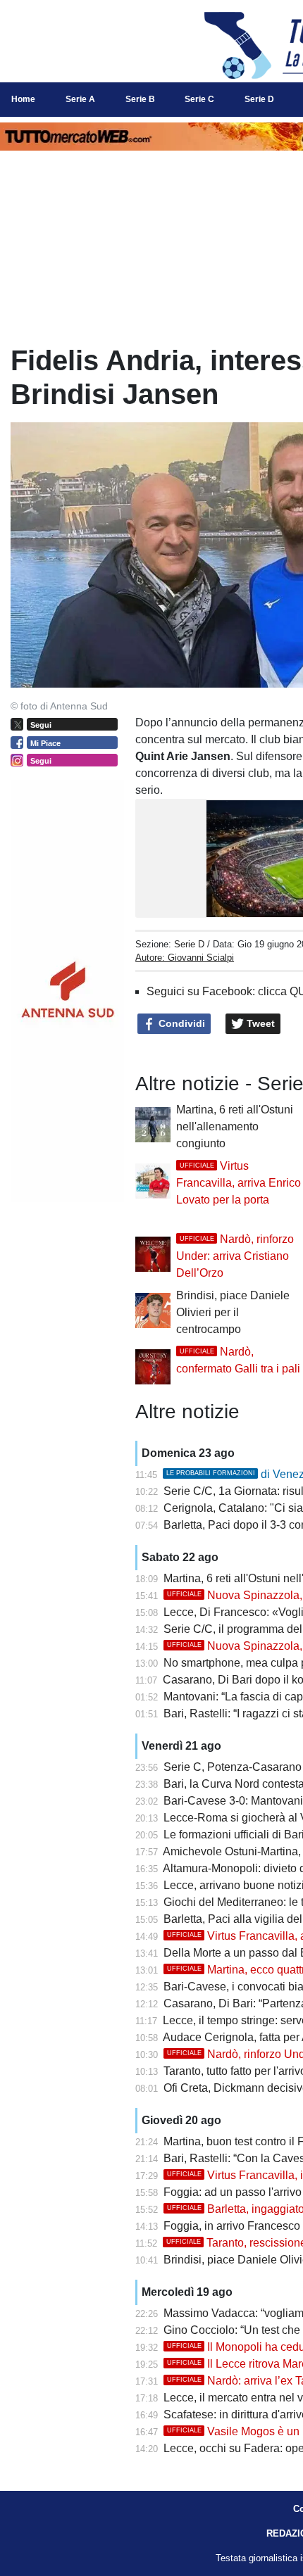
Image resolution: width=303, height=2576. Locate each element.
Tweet (259, 1023)
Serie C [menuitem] (199, 99)
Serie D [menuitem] (259, 99)
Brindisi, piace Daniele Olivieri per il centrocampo (233, 1312)
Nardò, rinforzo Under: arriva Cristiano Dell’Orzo (235, 1256)
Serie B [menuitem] (140, 99)
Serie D (189, 944)
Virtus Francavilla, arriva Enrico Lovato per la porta (239, 1183)
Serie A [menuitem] (80, 99)
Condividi (180, 1023)
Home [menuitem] (23, 99)
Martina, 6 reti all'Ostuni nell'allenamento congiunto (235, 1126)
